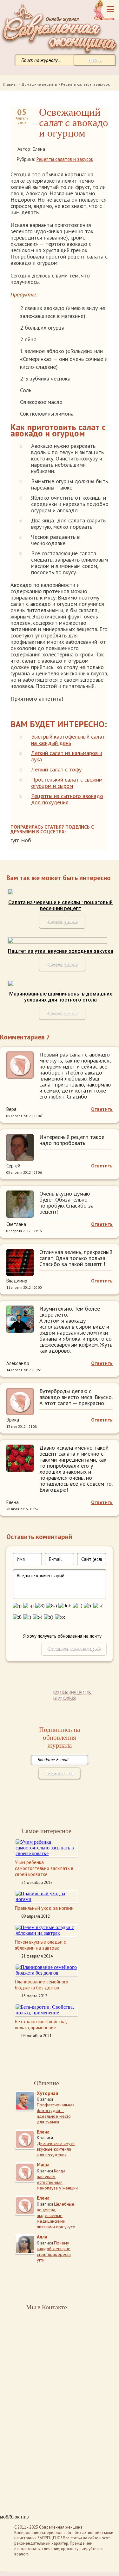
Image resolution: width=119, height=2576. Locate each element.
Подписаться (60, 1773)
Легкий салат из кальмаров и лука (67, 756)
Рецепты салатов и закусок (85, 84)
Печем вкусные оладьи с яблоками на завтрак (40, 1945)
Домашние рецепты (39, 84)
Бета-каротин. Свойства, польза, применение (41, 2025)
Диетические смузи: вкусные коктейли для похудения (56, 2149)
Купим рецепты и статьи (73, 1695)
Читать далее (62, 922)
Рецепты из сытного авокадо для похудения (67, 799)
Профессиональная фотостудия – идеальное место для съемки (56, 2113)
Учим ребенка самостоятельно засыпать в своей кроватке (44, 1868)
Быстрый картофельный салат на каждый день (68, 740)
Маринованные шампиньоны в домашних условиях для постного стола (61, 997)
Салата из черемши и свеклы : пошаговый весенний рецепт (60, 905)
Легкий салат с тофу (56, 769)
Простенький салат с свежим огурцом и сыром (67, 783)
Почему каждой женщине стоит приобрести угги (54, 2251)
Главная (10, 84)
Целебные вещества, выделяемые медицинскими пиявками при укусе (56, 2215)
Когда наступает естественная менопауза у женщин (57, 2179)
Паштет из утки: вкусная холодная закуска (61, 951)
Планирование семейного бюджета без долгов (42, 1985)
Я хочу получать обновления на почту (62, 1636)
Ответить (102, 1109)
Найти (95, 60)
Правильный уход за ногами (44, 1908)
